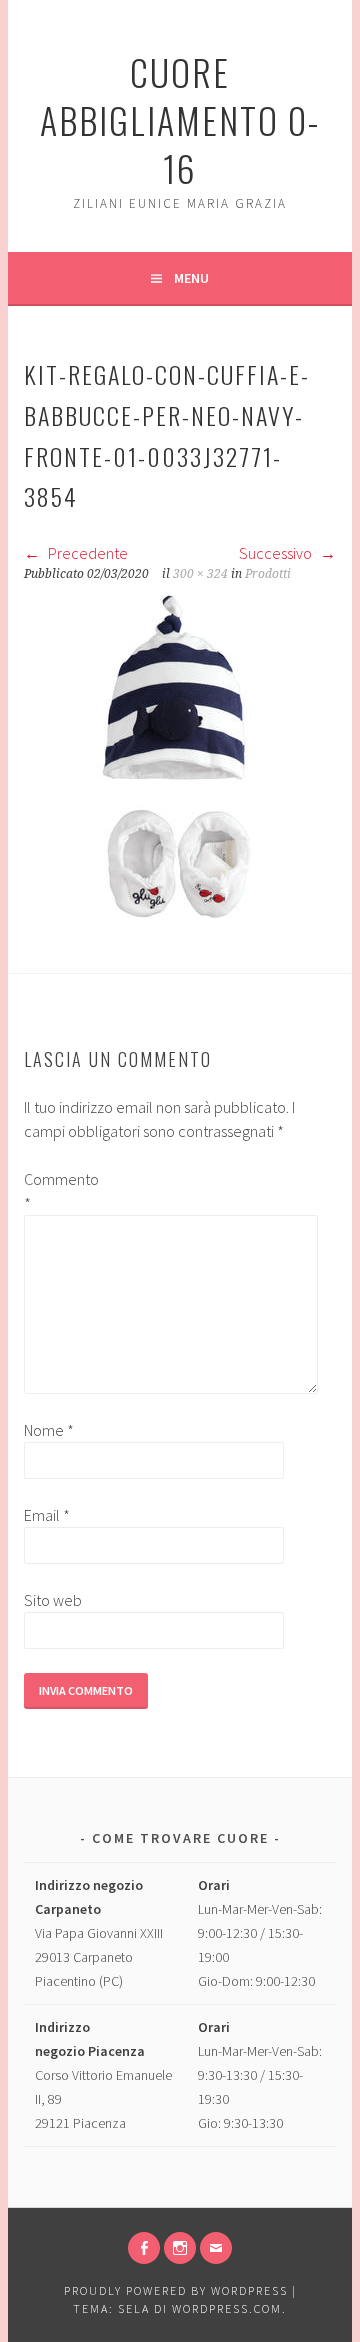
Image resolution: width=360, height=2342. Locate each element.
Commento (56, 1191)
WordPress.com (227, 2308)
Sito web (53, 1600)
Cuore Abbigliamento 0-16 (180, 119)
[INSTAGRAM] (180, 2248)
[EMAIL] (216, 2248)
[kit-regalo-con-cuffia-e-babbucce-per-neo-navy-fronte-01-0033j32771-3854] (174, 913)
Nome (49, 1430)
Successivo (277, 553)
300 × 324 (200, 574)
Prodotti (268, 574)
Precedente (86, 553)
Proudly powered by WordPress (176, 2290)
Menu (191, 278)
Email (47, 1515)
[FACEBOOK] (144, 2248)
